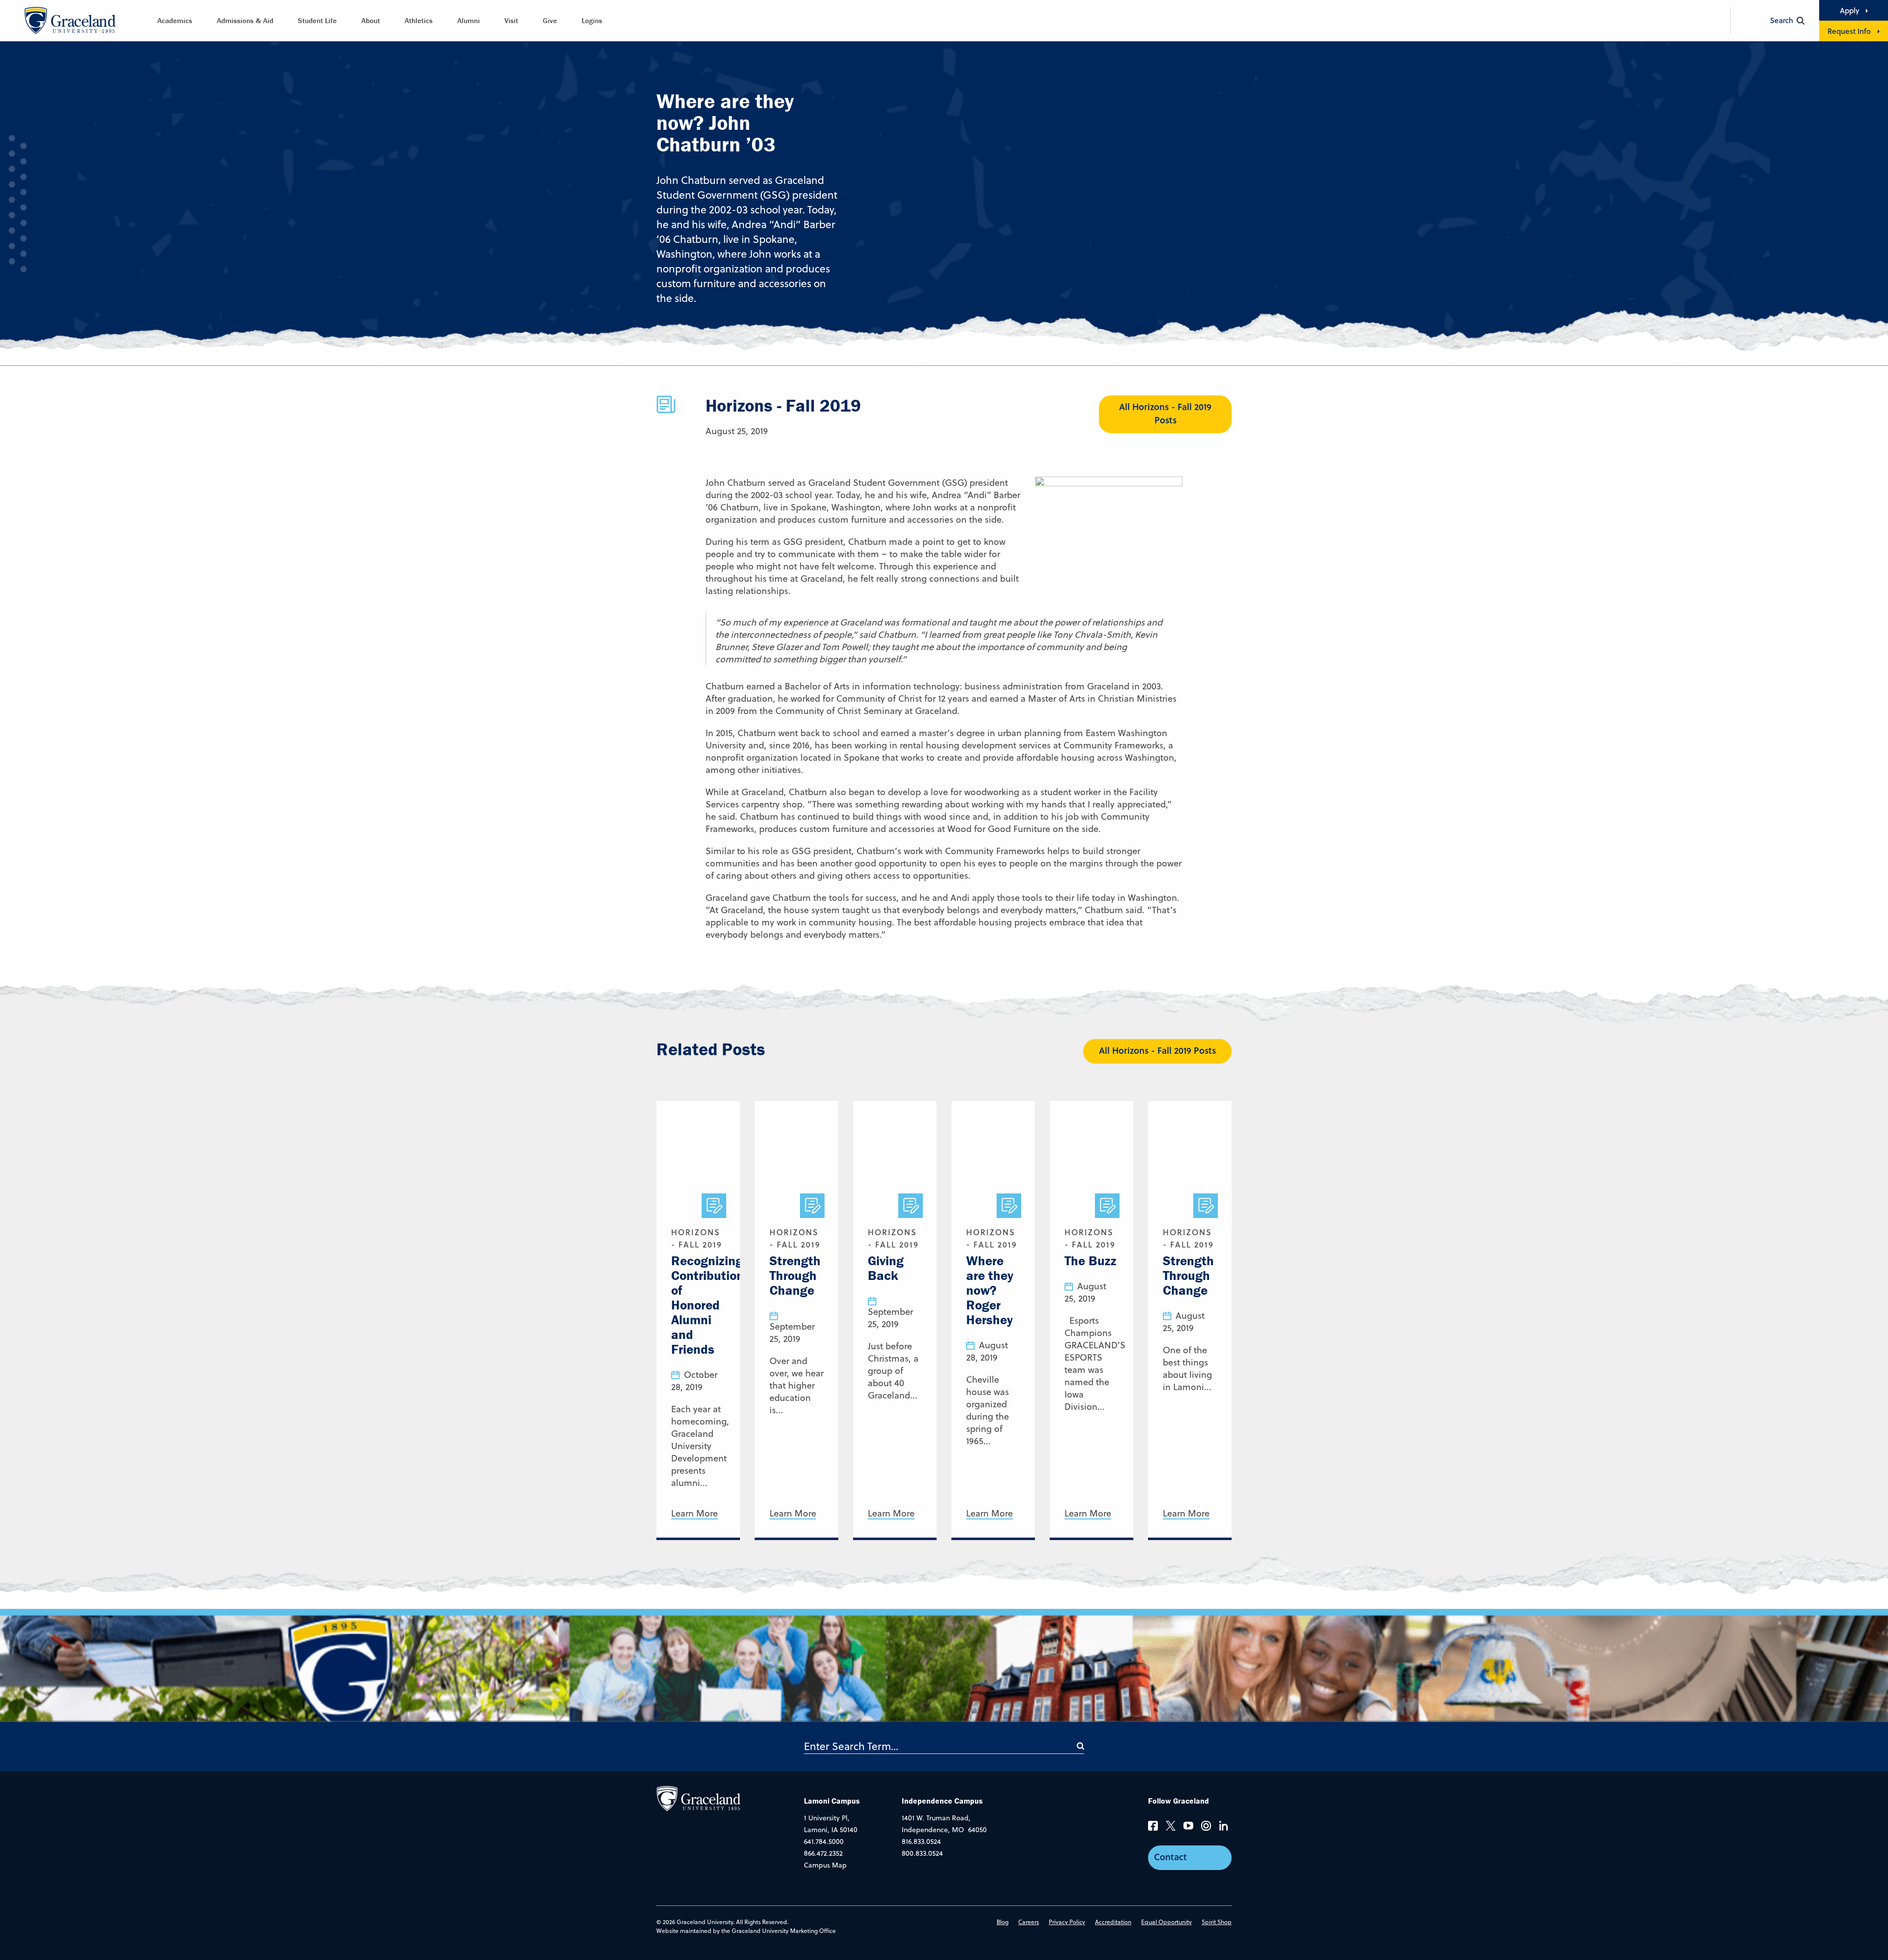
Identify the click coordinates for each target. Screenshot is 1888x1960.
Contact (1170, 1857)
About (371, 20)
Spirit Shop (1217, 1922)
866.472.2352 (823, 1853)
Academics (175, 20)
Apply (1849, 10)
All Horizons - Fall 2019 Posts (1165, 413)
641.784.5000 (824, 1841)
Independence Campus (942, 1801)
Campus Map (825, 1865)
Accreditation (1113, 1922)
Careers (1029, 1922)
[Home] (698, 1798)
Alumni (469, 20)
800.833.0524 (922, 1853)
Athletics (419, 20)
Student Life (317, 20)
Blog (1003, 1922)
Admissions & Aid (245, 20)
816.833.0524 (921, 1841)
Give (550, 20)
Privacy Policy (1067, 1922)
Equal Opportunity (1166, 1922)
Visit (511, 20)
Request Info (1849, 31)
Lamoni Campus (832, 1801)
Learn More (694, 1514)
